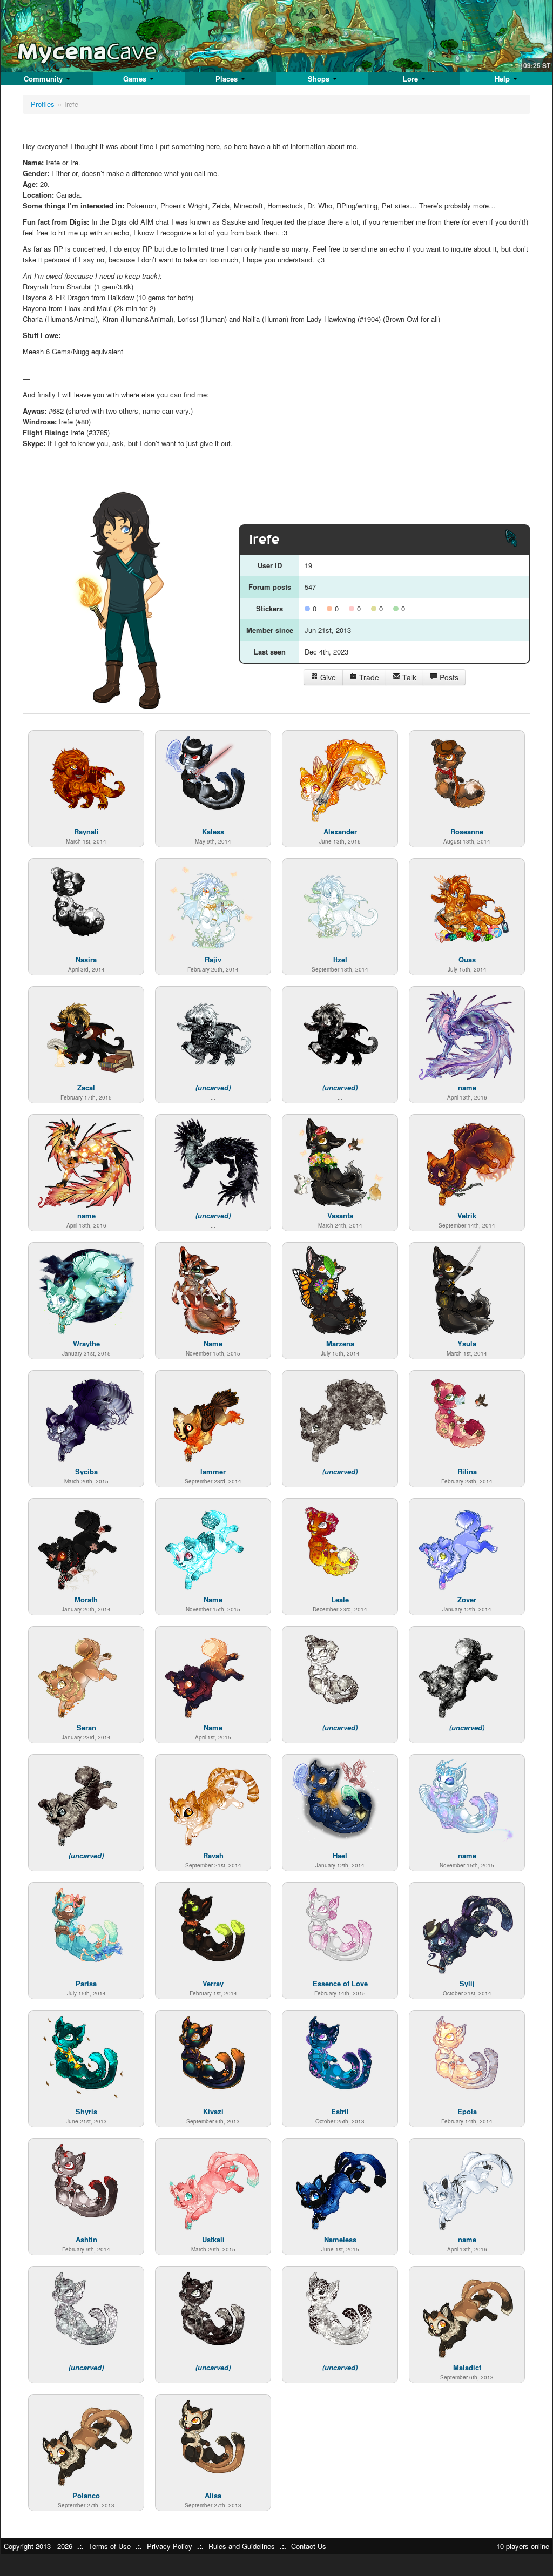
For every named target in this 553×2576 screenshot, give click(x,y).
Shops (320, 79)
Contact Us (309, 2546)
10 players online (523, 2546)
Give (327, 677)
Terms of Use (110, 2546)
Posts (448, 677)
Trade (368, 677)
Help (503, 79)
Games (136, 79)
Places (228, 79)
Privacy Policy (170, 2546)
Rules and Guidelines (242, 2546)
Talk (408, 677)
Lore (412, 79)
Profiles (43, 104)
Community (44, 79)
